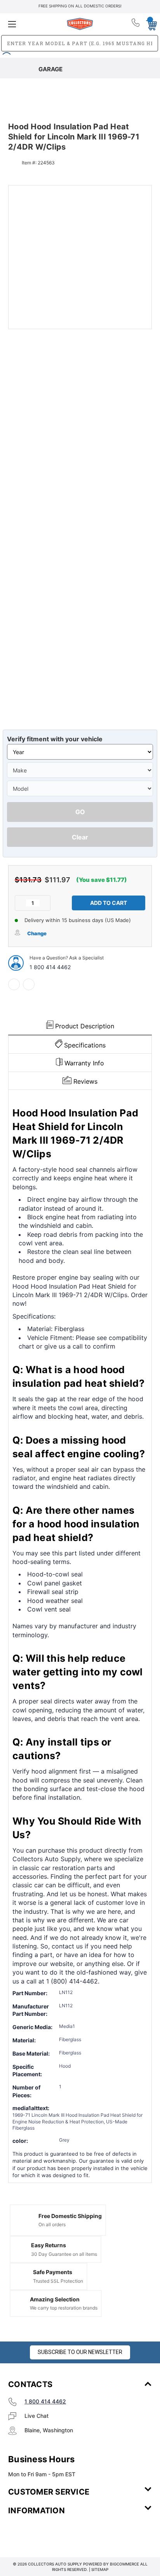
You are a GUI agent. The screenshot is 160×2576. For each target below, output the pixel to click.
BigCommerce (124, 2564)
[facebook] (14, 984)
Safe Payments (53, 2272)
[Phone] (136, 24)
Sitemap (100, 2569)
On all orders (52, 2224)
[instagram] (41, 2534)
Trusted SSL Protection (58, 2281)
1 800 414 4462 (50, 967)
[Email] (29, 984)
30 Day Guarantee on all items (64, 2254)
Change (37, 933)
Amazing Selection (55, 2299)
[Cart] (149, 24)
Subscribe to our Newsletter (80, 2352)
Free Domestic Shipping (70, 2216)
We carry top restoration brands (64, 2308)
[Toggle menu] (32, 24)
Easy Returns (49, 2245)
